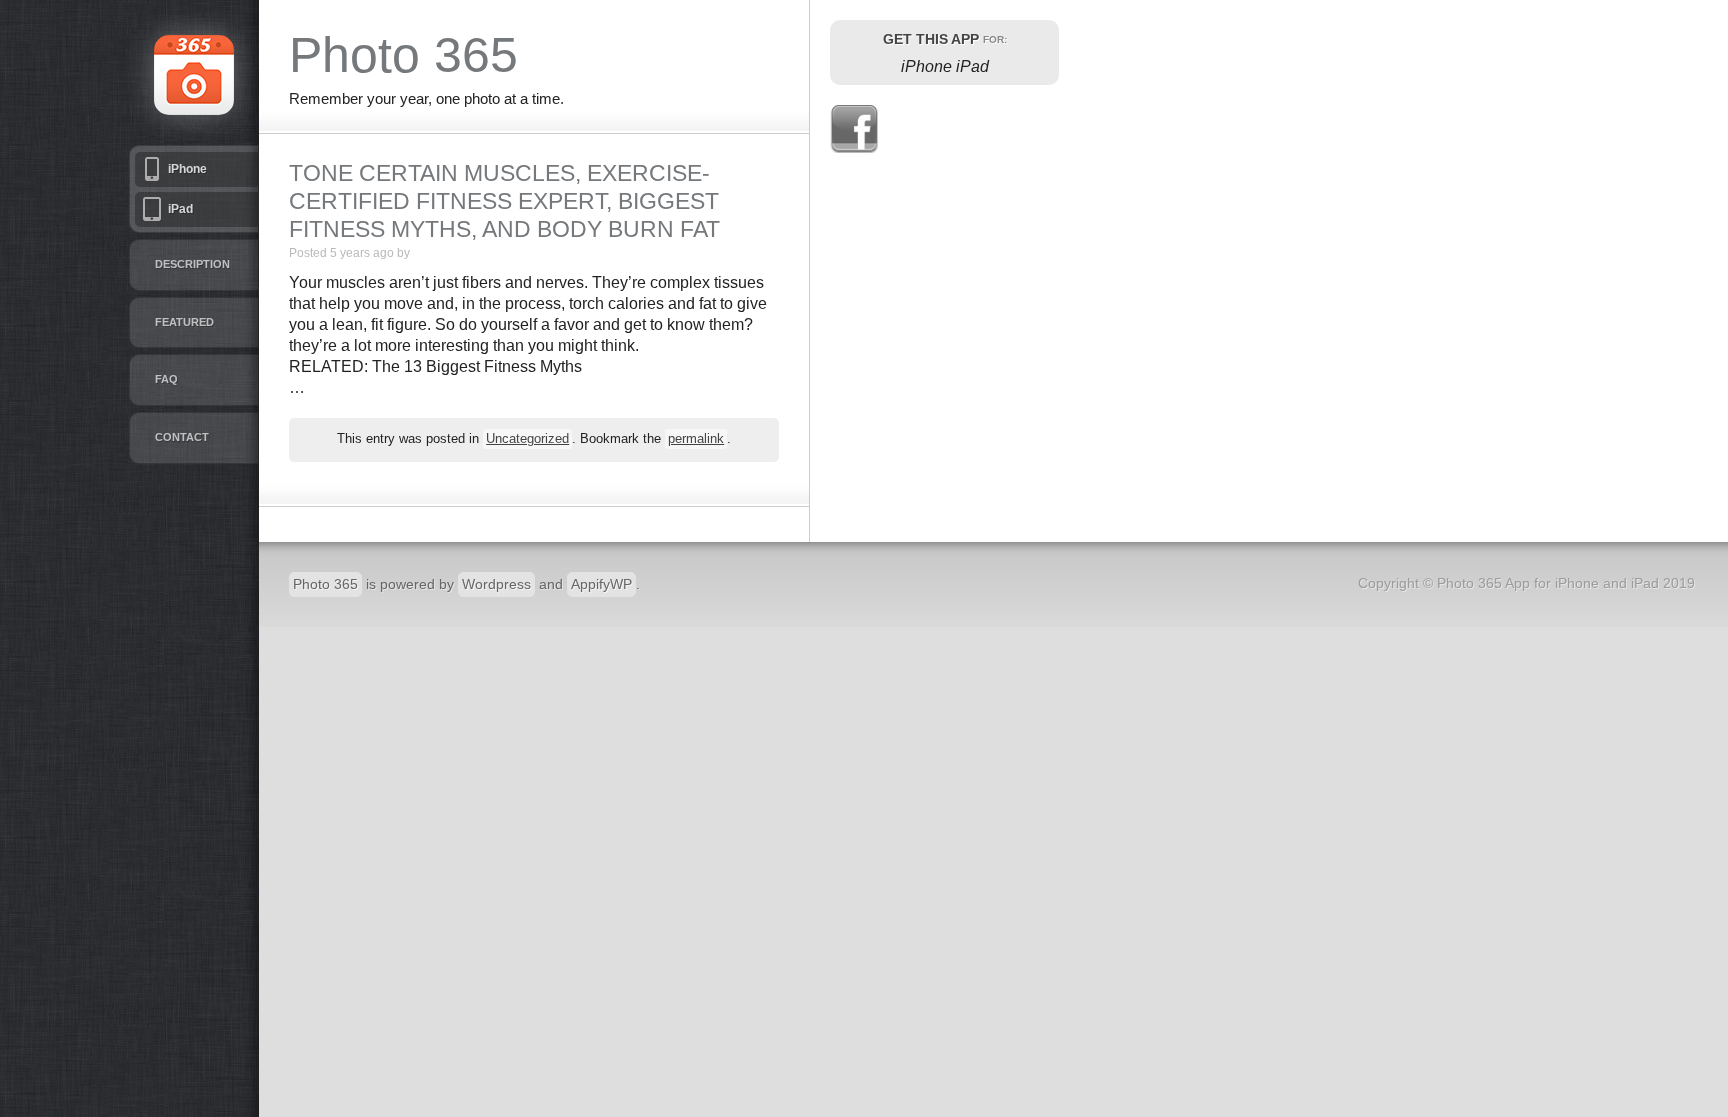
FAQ (166, 379)
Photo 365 (325, 584)
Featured (184, 322)
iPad (180, 209)
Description (192, 264)
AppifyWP (601, 584)
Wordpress (496, 584)
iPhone (187, 169)
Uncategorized (527, 439)
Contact (182, 437)
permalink (696, 439)
